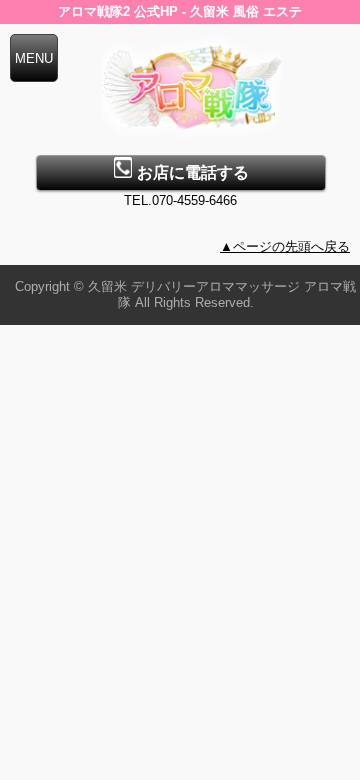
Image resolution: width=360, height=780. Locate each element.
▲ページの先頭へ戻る (285, 246)
